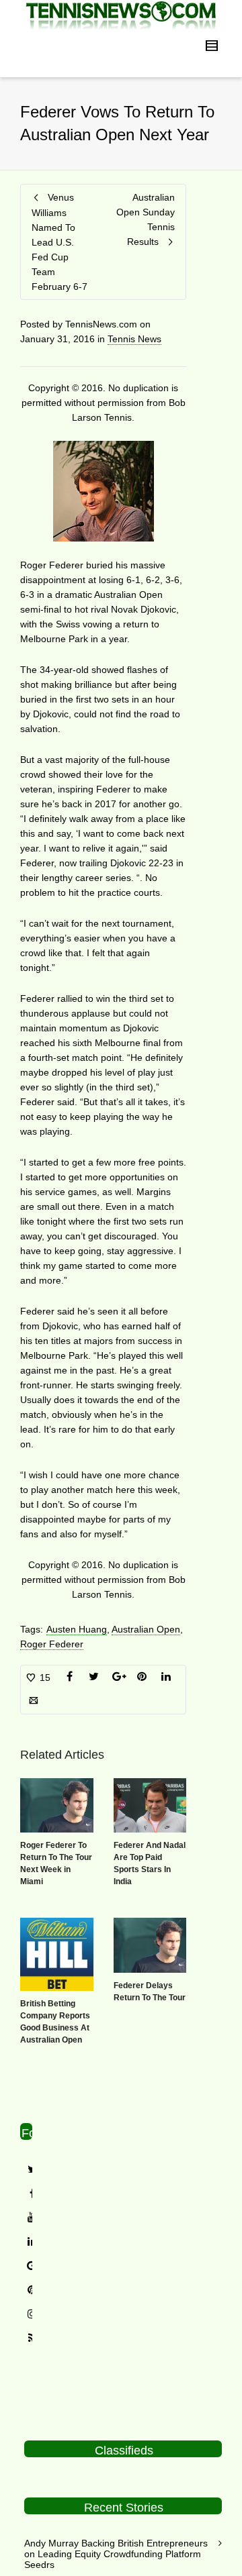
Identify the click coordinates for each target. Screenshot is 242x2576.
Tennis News (134, 339)
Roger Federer (52, 1644)
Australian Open (146, 1629)
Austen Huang (77, 1629)
